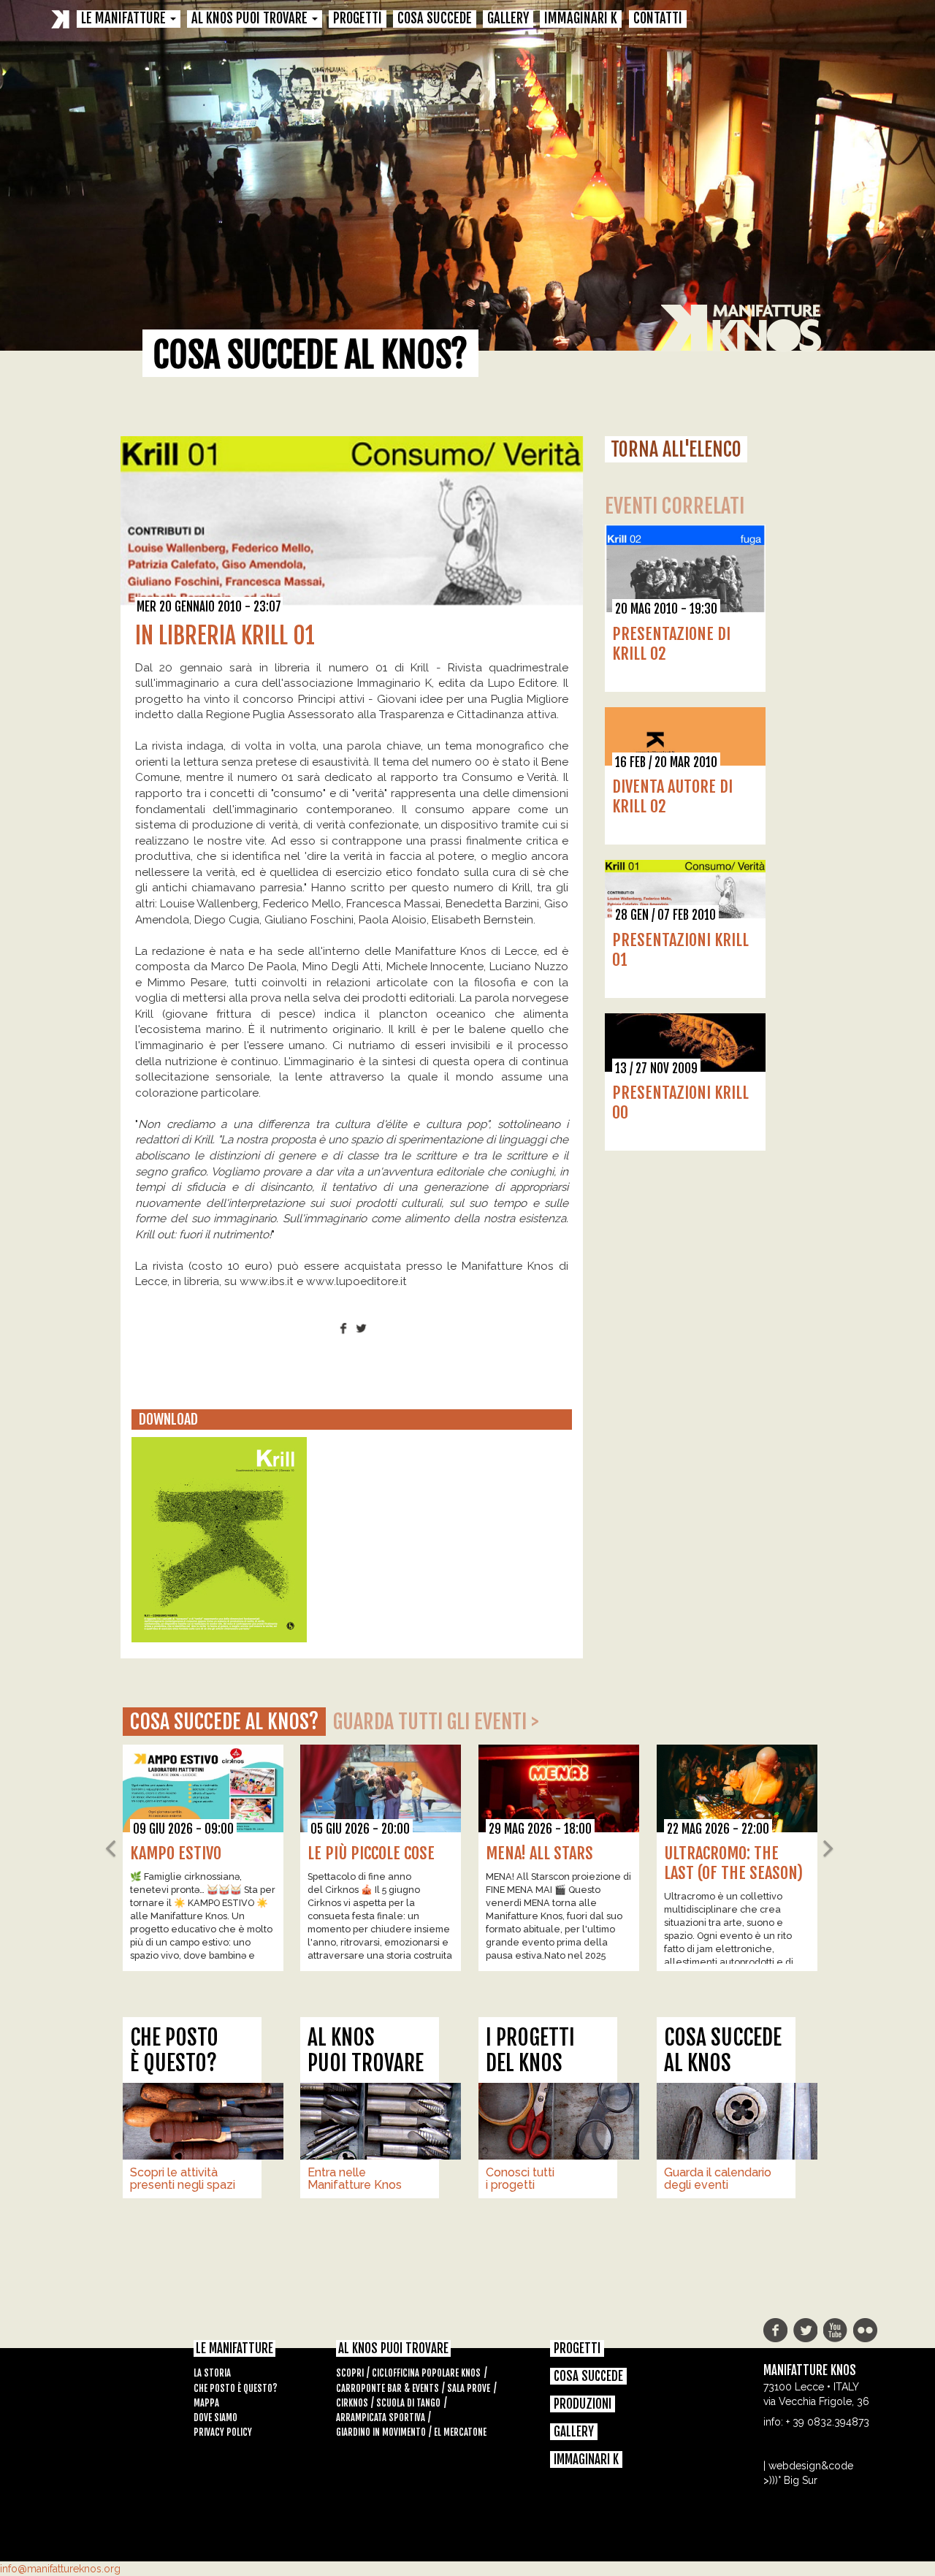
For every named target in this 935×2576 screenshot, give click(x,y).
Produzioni (583, 2404)
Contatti (658, 19)
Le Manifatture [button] (125, 19)
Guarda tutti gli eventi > (436, 1722)
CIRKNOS (352, 2403)
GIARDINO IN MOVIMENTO (381, 2432)
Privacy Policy (223, 2432)
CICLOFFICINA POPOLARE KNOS (426, 2373)
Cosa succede (435, 19)
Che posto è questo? (236, 2388)
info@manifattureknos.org (60, 2569)
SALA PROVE (469, 2388)
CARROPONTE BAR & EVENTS (388, 2388)
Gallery (508, 19)
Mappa (206, 2403)
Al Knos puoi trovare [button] (251, 19)
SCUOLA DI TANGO (408, 2403)
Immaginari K (581, 19)
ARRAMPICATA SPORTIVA (381, 2417)
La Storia (212, 2373)
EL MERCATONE (460, 2432)
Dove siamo (215, 2417)
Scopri (350, 2373)
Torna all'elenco (676, 449)
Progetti (358, 19)
